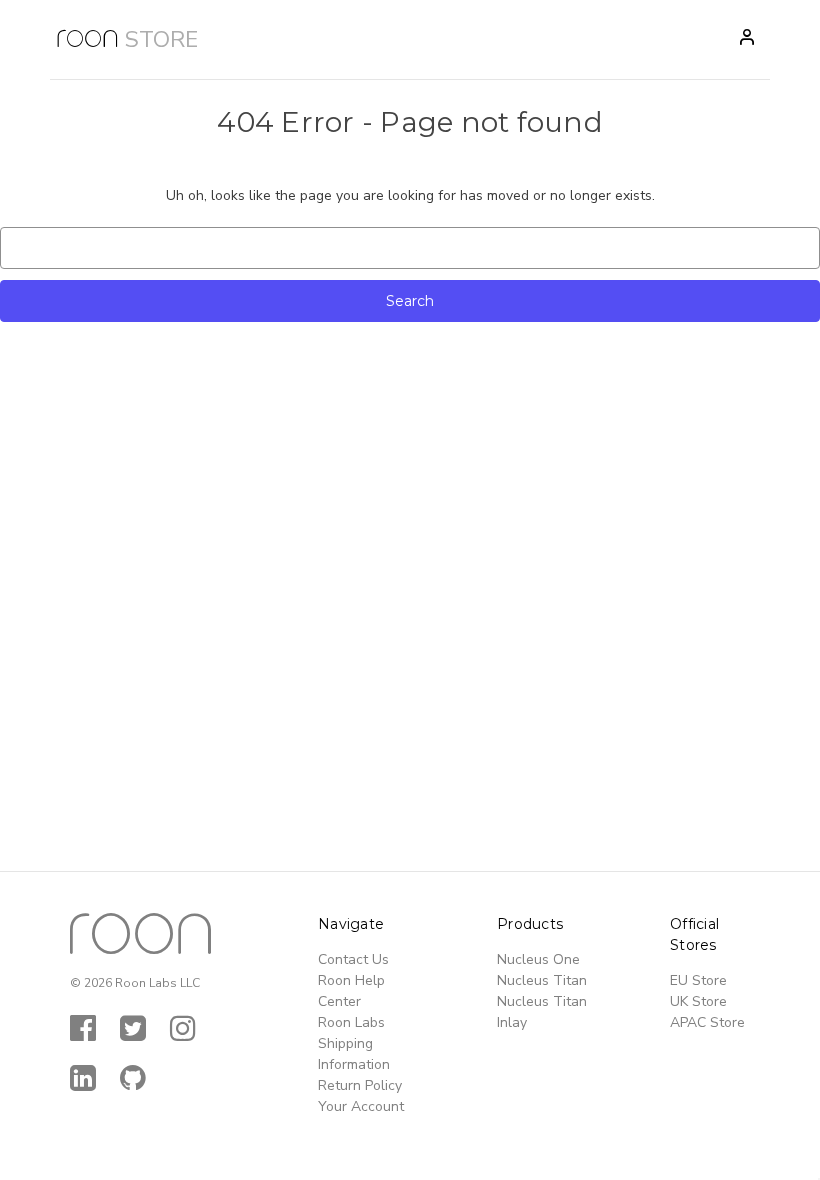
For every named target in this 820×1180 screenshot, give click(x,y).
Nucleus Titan (542, 980)
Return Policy (360, 1085)
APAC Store (707, 1022)
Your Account (361, 1106)
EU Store (698, 980)
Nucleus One (538, 959)
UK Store (698, 1001)
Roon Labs (351, 1022)
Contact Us (353, 959)
